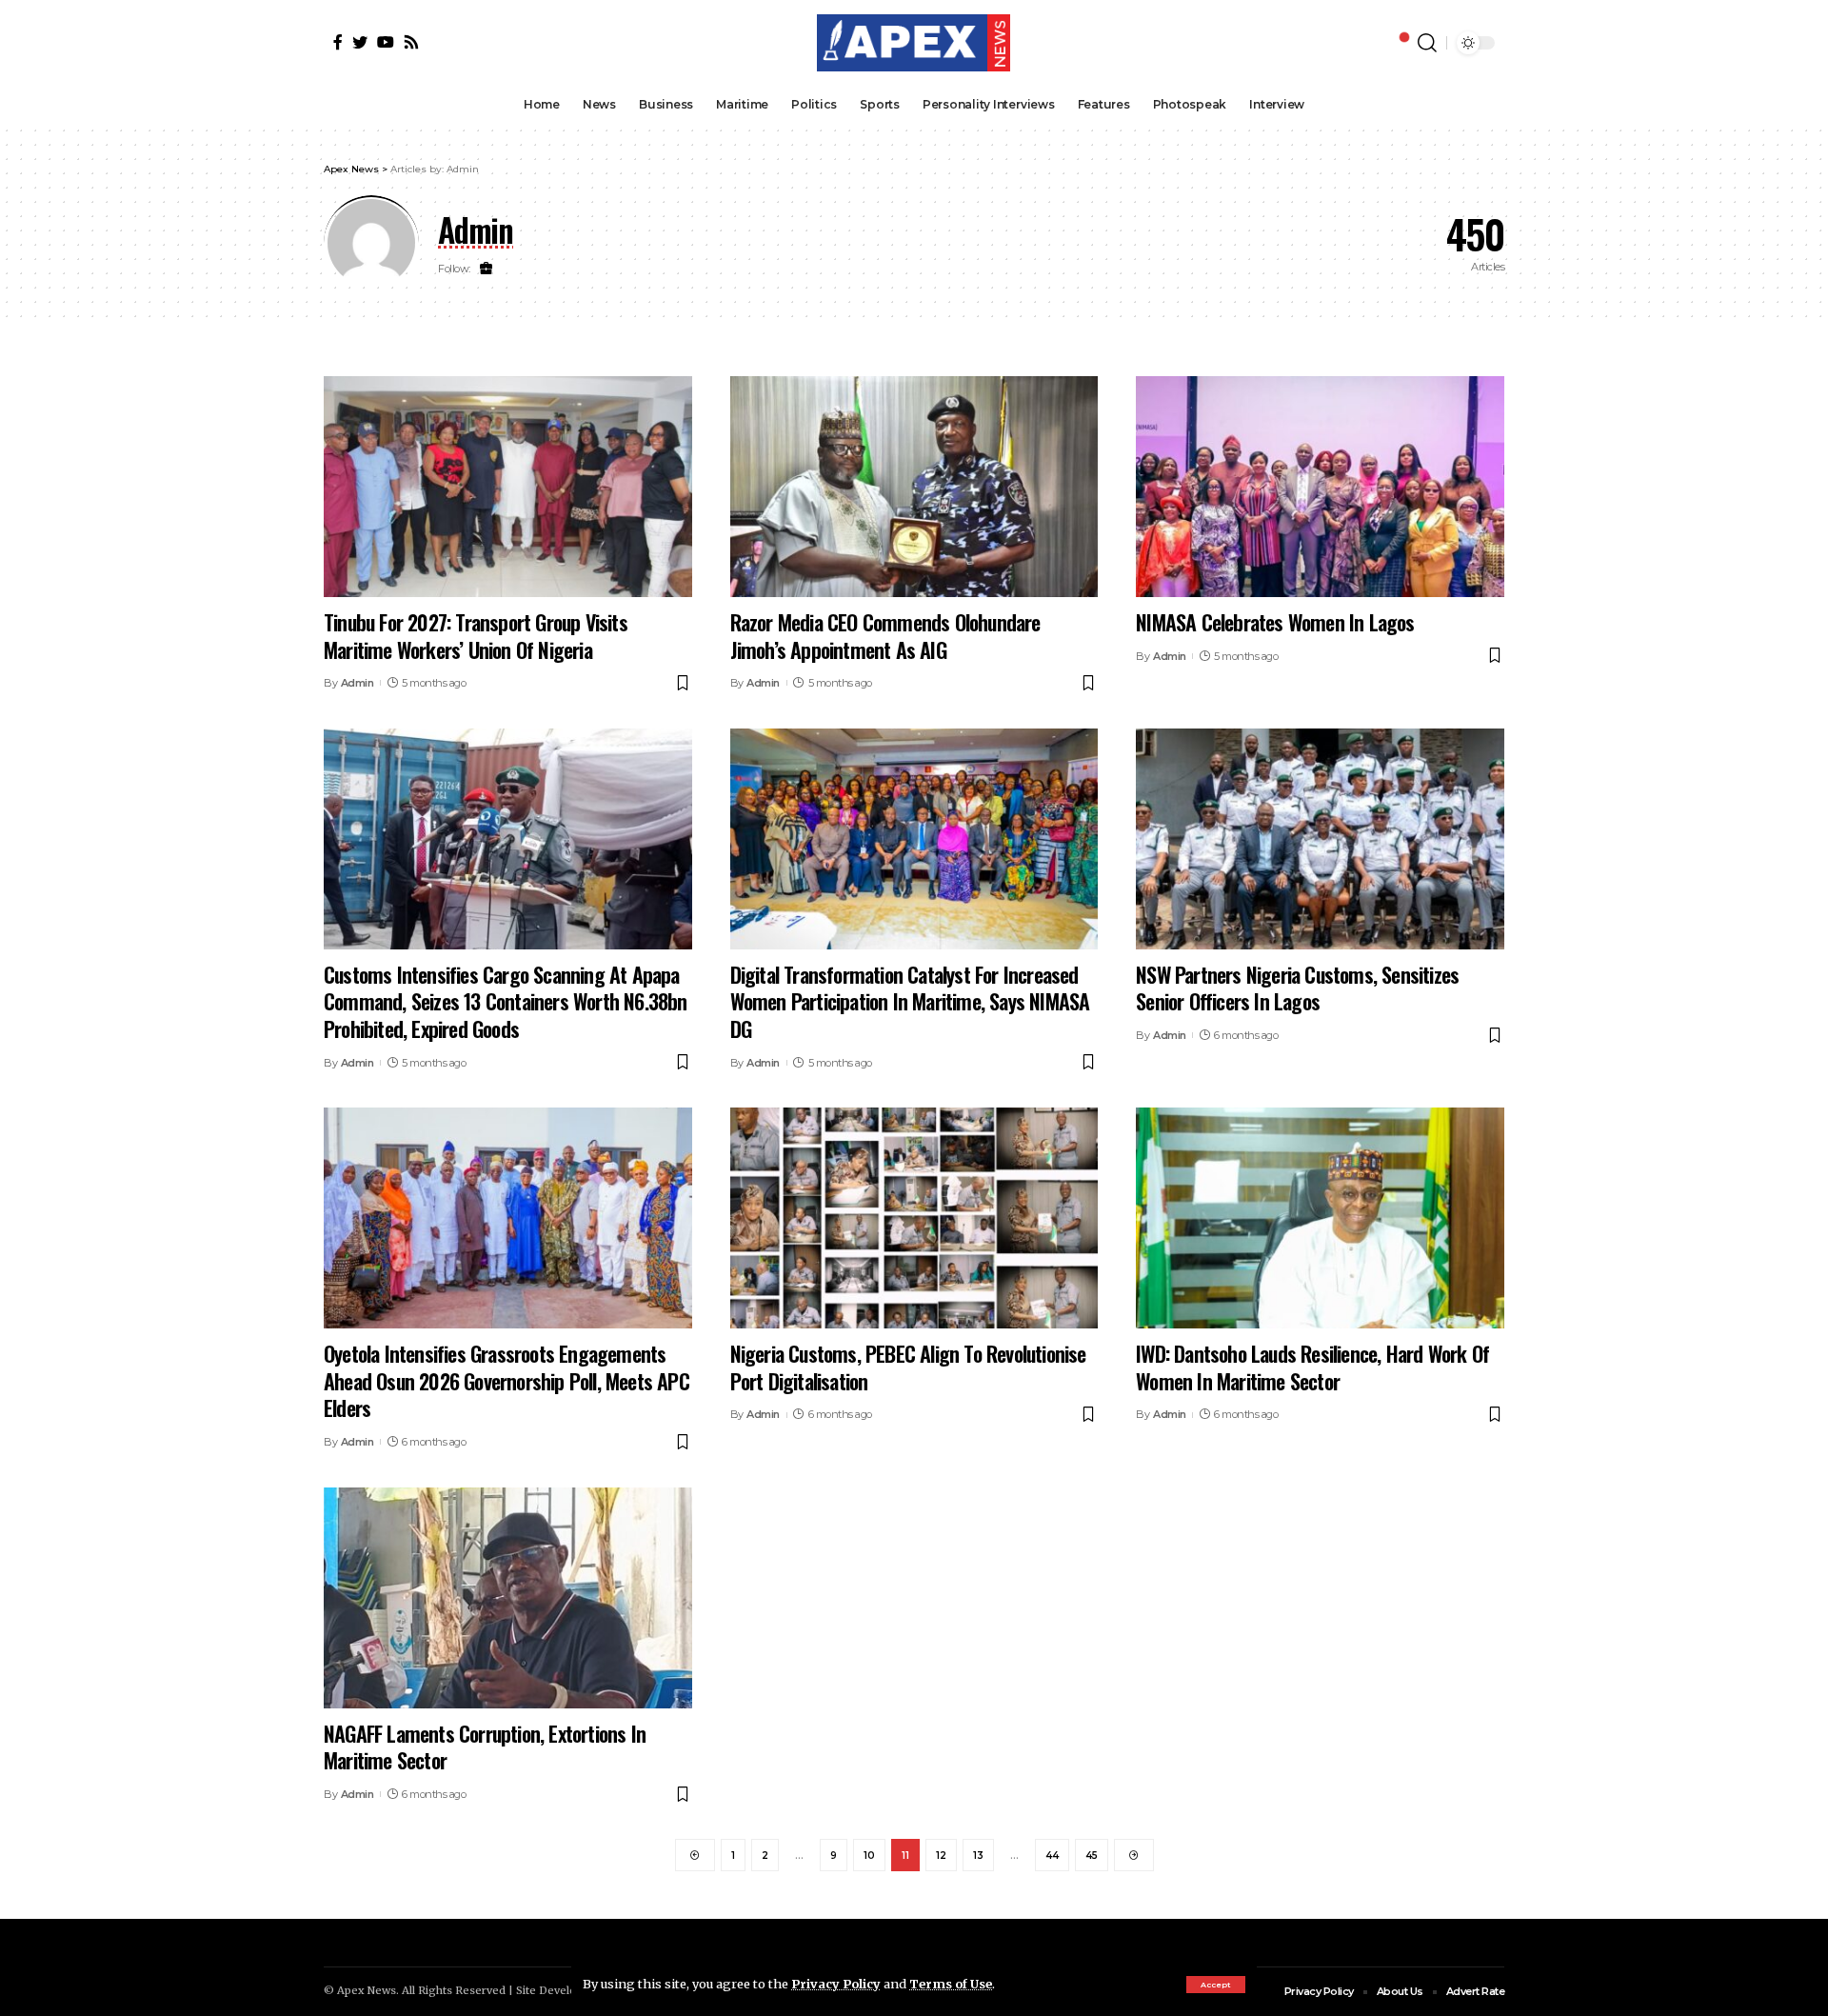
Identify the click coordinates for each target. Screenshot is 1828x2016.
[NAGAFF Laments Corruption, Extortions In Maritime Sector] (508, 1598)
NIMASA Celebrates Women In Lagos (1275, 622)
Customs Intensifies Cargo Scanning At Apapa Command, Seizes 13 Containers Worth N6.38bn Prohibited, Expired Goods (506, 1001)
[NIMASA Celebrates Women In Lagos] (1320, 487)
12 (941, 1856)
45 (1092, 1856)
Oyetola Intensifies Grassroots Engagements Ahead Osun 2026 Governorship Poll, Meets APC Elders (507, 1380)
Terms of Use (951, 1984)
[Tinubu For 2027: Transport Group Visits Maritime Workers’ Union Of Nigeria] (508, 487)
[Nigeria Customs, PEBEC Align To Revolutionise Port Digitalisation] (914, 1218)
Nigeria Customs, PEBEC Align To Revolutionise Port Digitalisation (908, 1367)
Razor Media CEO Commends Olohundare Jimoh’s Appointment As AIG (885, 636)
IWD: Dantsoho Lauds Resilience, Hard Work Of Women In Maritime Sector (1312, 1367)
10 (869, 1856)
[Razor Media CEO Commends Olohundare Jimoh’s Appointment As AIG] (914, 487)
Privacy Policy (836, 1984)
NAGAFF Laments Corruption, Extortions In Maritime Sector (485, 1747)
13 (978, 1856)
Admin (358, 683)
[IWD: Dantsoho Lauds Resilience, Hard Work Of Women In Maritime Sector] (1320, 1218)
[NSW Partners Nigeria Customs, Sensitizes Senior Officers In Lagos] (1320, 839)
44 (1052, 1856)
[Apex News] (914, 43)
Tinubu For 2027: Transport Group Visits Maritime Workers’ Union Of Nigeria (476, 636)
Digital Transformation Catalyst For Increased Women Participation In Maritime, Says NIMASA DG (910, 1001)
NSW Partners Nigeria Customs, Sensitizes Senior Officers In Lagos (1297, 988)
